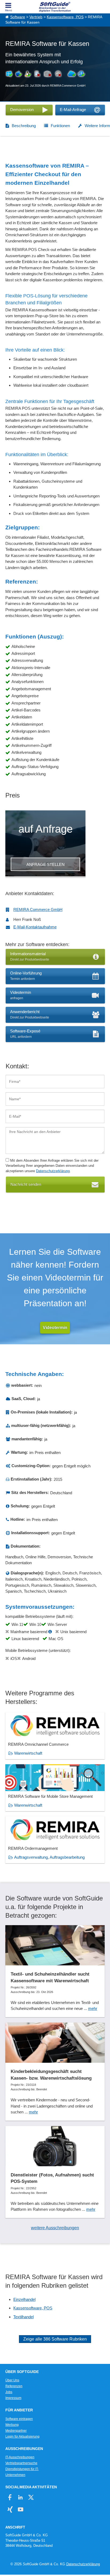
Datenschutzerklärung (53, 1171)
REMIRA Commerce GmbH (38, 909)
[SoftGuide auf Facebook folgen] (10, 2497)
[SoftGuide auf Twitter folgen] (31, 2497)
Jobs (9, 2392)
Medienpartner (16, 2431)
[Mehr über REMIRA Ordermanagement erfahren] (55, 1840)
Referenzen (14, 2386)
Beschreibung (24, 126)
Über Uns (12, 2380)
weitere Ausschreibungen (55, 2228)
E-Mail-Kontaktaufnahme (35, 927)
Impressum (13, 2398)
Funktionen (60, 126)
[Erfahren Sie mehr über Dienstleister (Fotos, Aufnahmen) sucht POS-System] (55, 2172)
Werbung (12, 2425)
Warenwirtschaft (28, 1753)
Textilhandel (23, 2317)
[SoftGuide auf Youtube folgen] (20, 2509)
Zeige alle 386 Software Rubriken (55, 2339)
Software (18, 17)
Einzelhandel (24, 2299)
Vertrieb (36, 17)
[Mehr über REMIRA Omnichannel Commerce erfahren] (55, 1736)
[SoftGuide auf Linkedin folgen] (20, 2497)
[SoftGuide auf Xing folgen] (10, 2509)
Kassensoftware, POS (65, 17)
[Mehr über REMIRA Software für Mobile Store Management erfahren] (55, 1788)
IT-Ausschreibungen (20, 2457)
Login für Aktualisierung (22, 2437)
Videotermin (55, 1328)
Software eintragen (19, 2419)
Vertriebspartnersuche (21, 2463)
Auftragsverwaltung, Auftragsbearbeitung (49, 1857)
